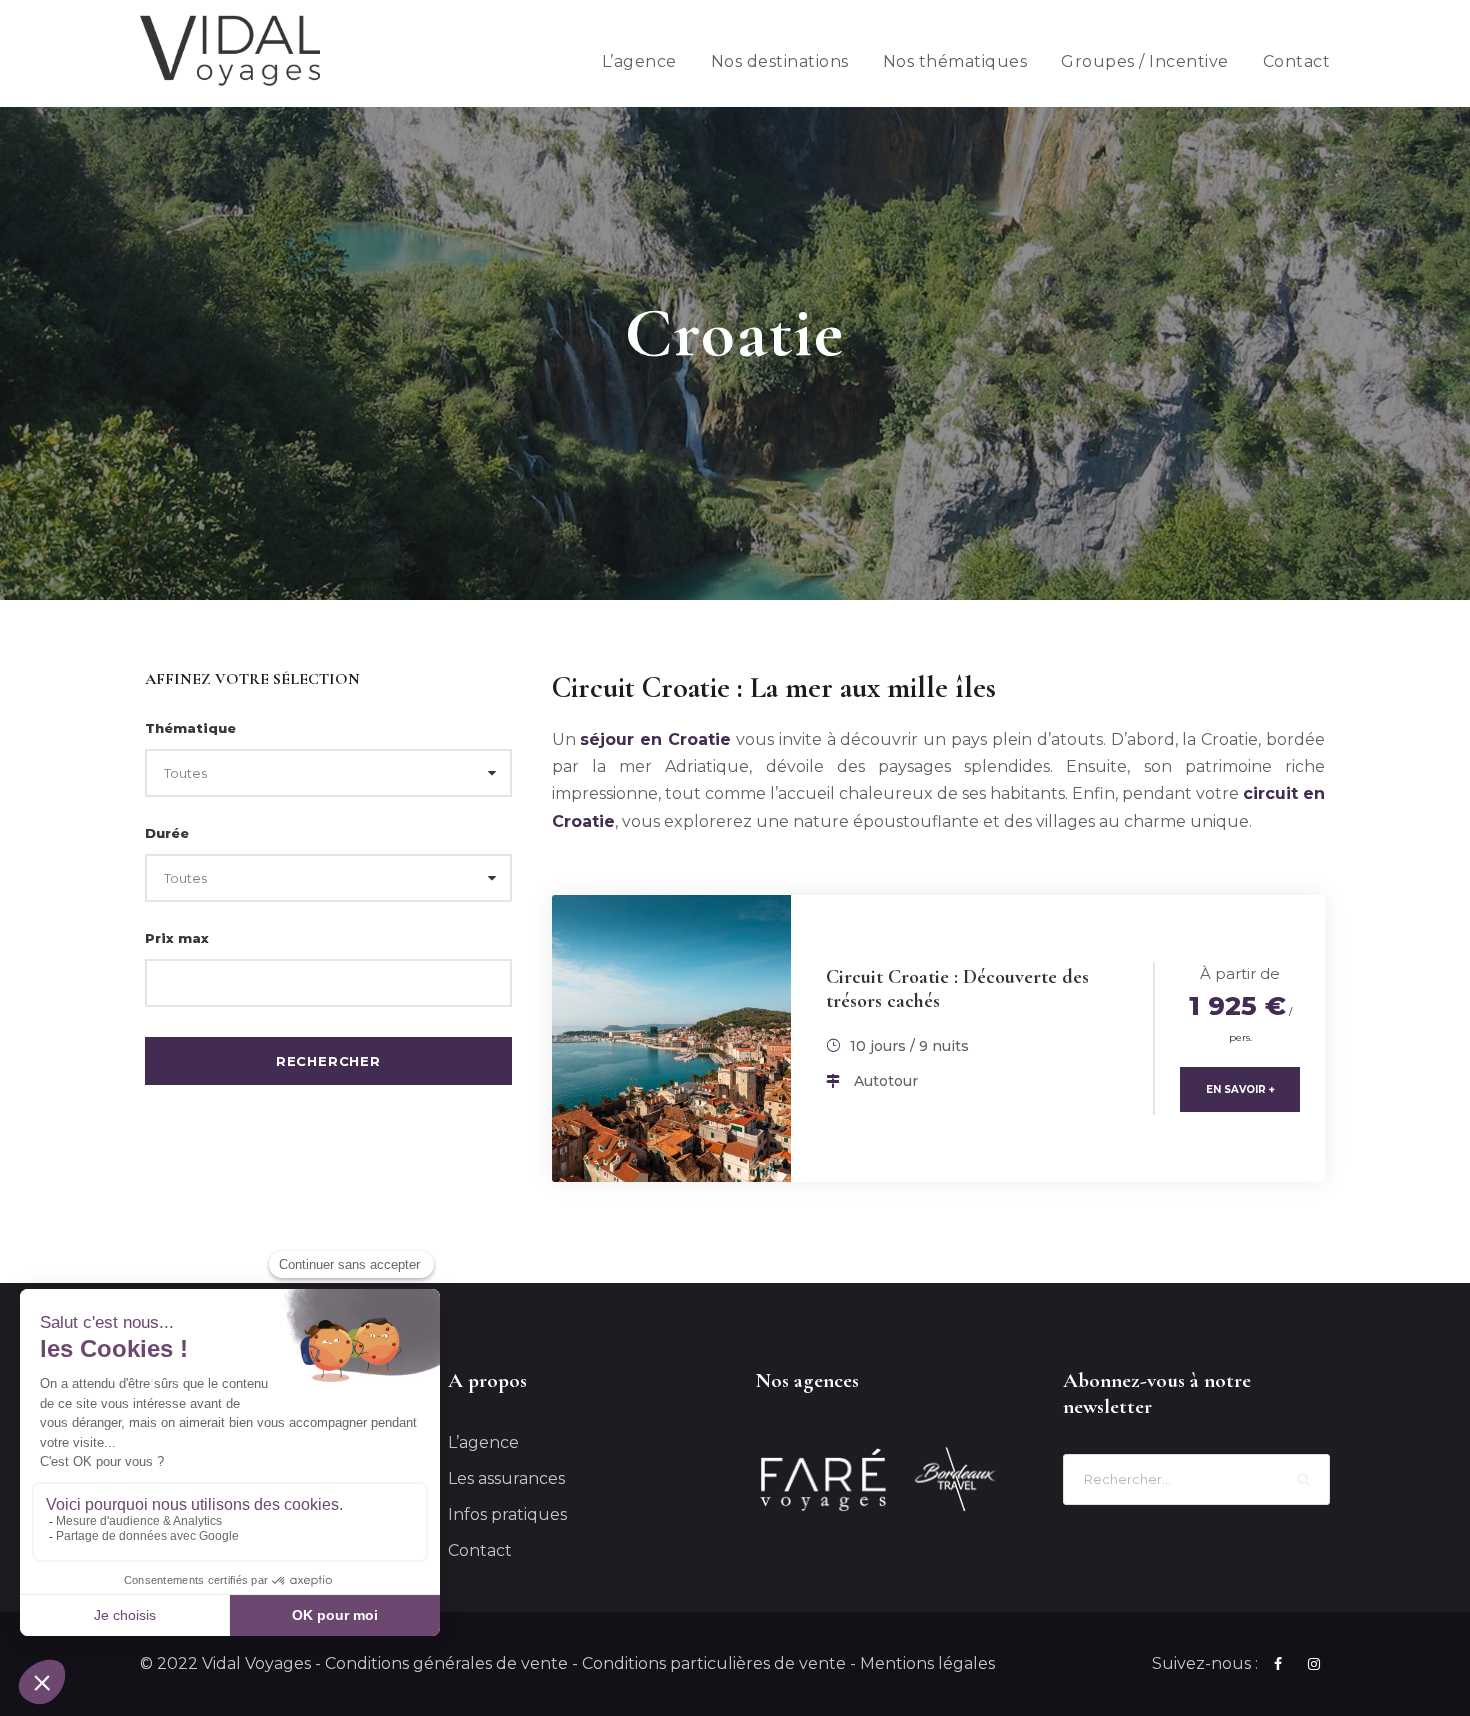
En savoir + (1240, 1089)
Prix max (177, 938)
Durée (167, 833)
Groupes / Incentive (1145, 61)
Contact (1297, 61)
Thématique (190, 728)
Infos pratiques (507, 1514)
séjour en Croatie (655, 739)
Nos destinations (780, 61)
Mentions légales (927, 1663)
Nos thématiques (955, 61)
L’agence (639, 61)
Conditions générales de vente (446, 1663)
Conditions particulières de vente (714, 1663)
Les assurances (506, 1478)
